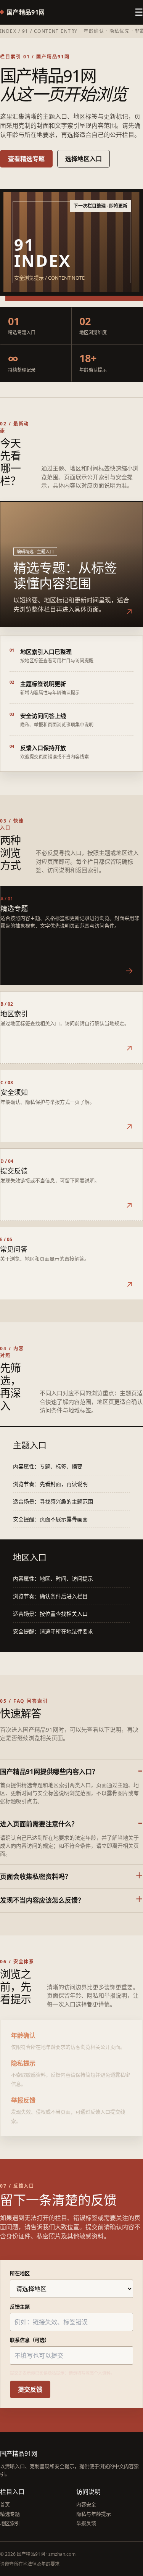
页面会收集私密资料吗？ (36, 1876)
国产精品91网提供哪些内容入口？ (49, 1772)
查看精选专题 (26, 159)
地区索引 (10, 2523)
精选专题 (10, 2514)
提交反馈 (30, 2389)
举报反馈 (86, 2523)
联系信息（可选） (30, 2340)
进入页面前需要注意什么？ (39, 1824)
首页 (5, 2504)
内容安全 (86, 2504)
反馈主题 (20, 2307)
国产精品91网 (26, 12)
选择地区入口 (84, 159)
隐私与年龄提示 (94, 2514)
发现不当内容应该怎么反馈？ (42, 1900)
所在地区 (20, 2273)
